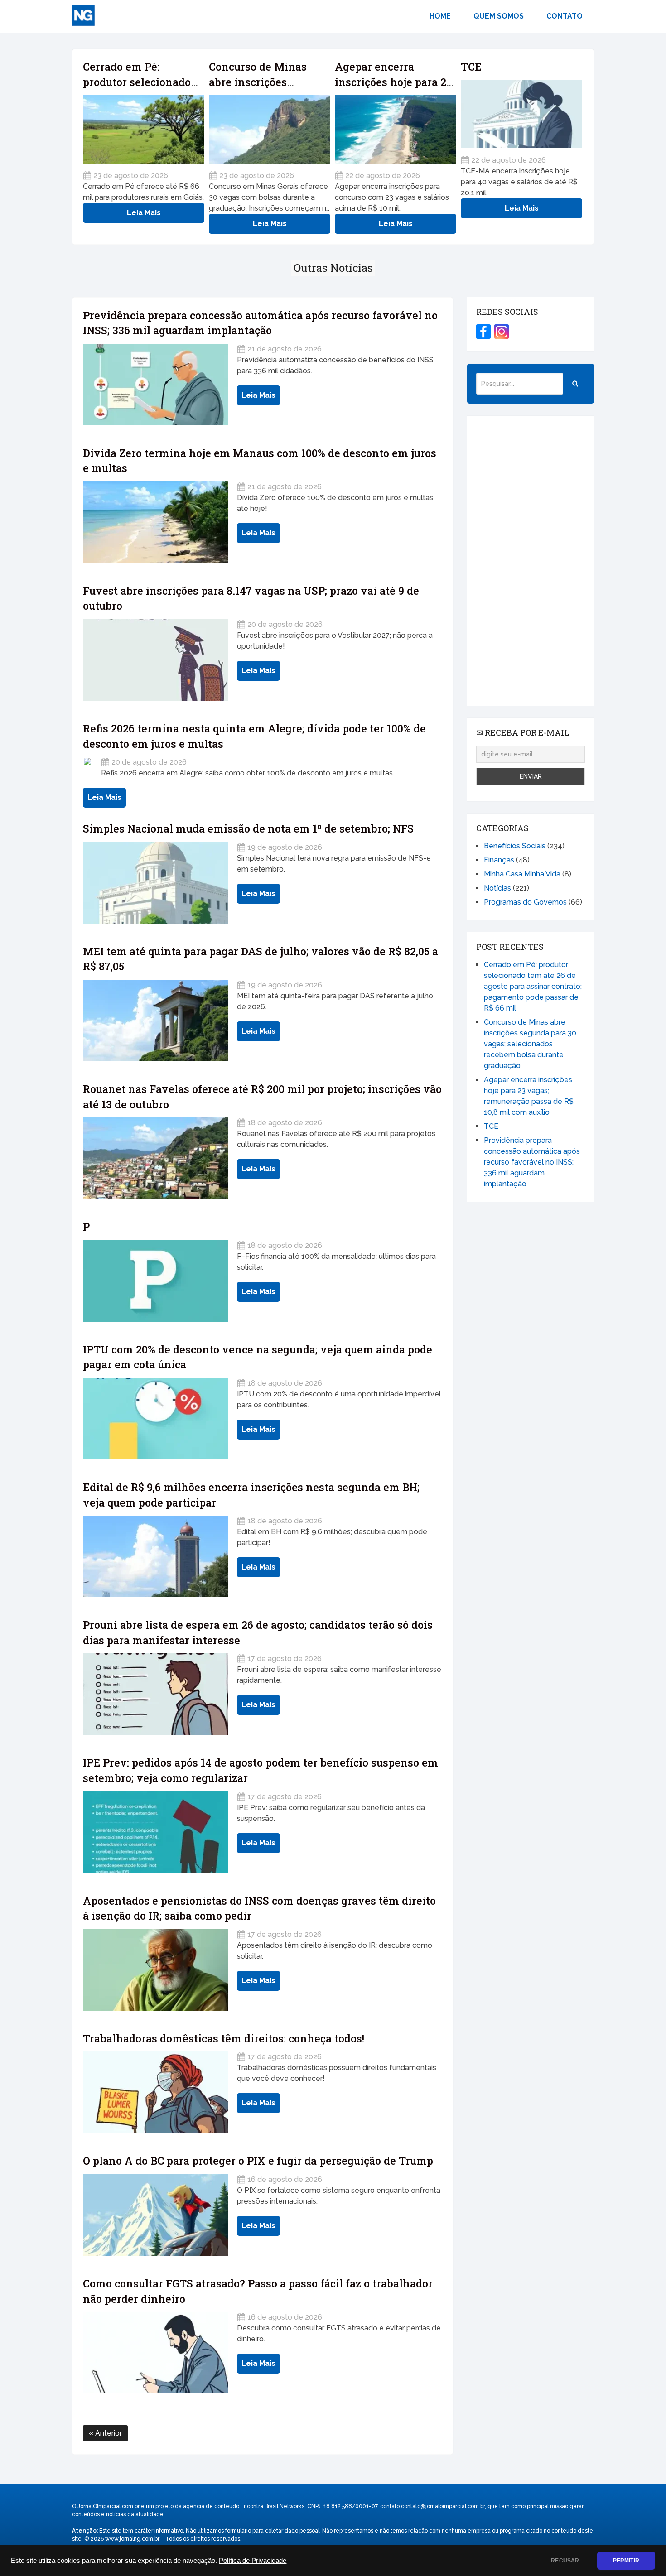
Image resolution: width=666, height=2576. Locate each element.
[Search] (575, 384)
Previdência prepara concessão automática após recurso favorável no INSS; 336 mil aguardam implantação (532, 1162)
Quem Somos (499, 16)
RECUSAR (565, 2561)
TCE (471, 67)
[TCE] (521, 114)
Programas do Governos (525, 902)
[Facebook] (483, 332)
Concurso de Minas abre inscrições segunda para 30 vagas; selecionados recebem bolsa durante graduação (530, 1044)
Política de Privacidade (253, 2561)
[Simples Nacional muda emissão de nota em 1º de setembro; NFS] (155, 883)
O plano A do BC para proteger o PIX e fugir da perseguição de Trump (258, 2161)
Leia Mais (144, 213)
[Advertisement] (531, 561)
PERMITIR (626, 2561)
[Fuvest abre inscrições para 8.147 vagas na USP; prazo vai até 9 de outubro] (155, 660)
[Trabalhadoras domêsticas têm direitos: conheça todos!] (155, 2092)
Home (440, 16)
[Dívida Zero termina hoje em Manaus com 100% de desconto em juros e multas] (155, 522)
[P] (155, 1281)
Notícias (497, 888)
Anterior (108, 2433)
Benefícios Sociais (515, 846)
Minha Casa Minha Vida (522, 874)
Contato (565, 16)
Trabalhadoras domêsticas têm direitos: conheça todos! (224, 2038)
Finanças (499, 860)
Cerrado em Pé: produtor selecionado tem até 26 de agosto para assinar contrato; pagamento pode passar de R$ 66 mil (533, 986)
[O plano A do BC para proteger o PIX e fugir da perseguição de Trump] (155, 2215)
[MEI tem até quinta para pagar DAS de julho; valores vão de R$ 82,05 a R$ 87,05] (155, 1021)
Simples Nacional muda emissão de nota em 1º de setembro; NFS (248, 828)
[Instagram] (502, 332)
